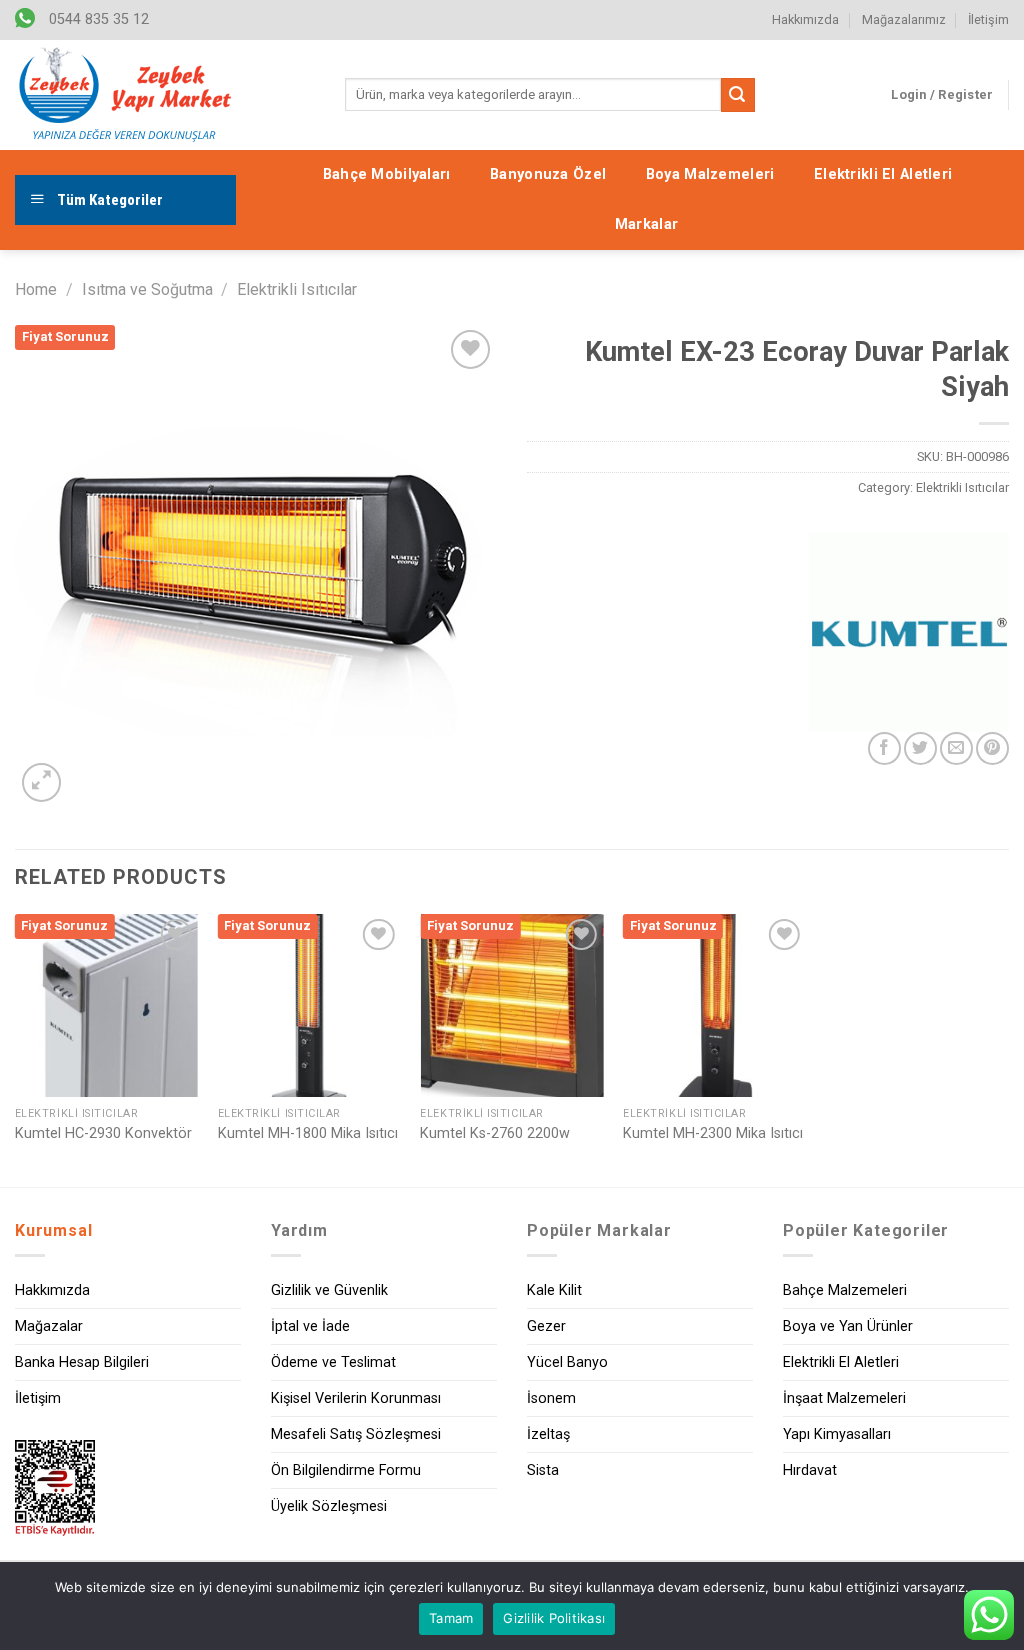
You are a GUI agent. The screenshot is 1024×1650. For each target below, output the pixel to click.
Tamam (451, 1618)
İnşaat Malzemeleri (844, 1398)
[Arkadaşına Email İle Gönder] (956, 748)
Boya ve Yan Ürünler (848, 1326)
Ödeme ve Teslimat (333, 1362)
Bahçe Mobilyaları (387, 174)
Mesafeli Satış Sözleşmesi (356, 1434)
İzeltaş (548, 1434)
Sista (543, 1470)
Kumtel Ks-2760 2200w (495, 1133)
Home (36, 289)
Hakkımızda (805, 19)
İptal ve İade (310, 1326)
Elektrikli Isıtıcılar (297, 289)
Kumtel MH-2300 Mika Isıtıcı (713, 1133)
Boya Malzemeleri (710, 174)
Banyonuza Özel (548, 174)
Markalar (646, 224)
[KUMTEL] (909, 631)
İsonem (551, 1398)
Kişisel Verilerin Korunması (356, 1398)
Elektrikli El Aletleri (883, 174)
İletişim (988, 19)
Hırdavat (810, 1470)
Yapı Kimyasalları (837, 1434)
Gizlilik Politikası (554, 1618)
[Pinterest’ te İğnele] (992, 748)
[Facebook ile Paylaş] (884, 748)
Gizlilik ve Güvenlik (329, 1290)
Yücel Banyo (567, 1362)
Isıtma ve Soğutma (147, 289)
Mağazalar (49, 1326)
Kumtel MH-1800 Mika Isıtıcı (308, 1133)
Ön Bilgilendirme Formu (346, 1470)
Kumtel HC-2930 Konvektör (103, 1133)
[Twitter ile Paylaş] (920, 748)
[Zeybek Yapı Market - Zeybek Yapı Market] (125, 95)
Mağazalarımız (904, 19)
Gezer (546, 1326)
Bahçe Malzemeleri (845, 1290)
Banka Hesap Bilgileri (82, 1362)
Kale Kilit (554, 1290)
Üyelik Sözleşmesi (329, 1506)
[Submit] (738, 95)
